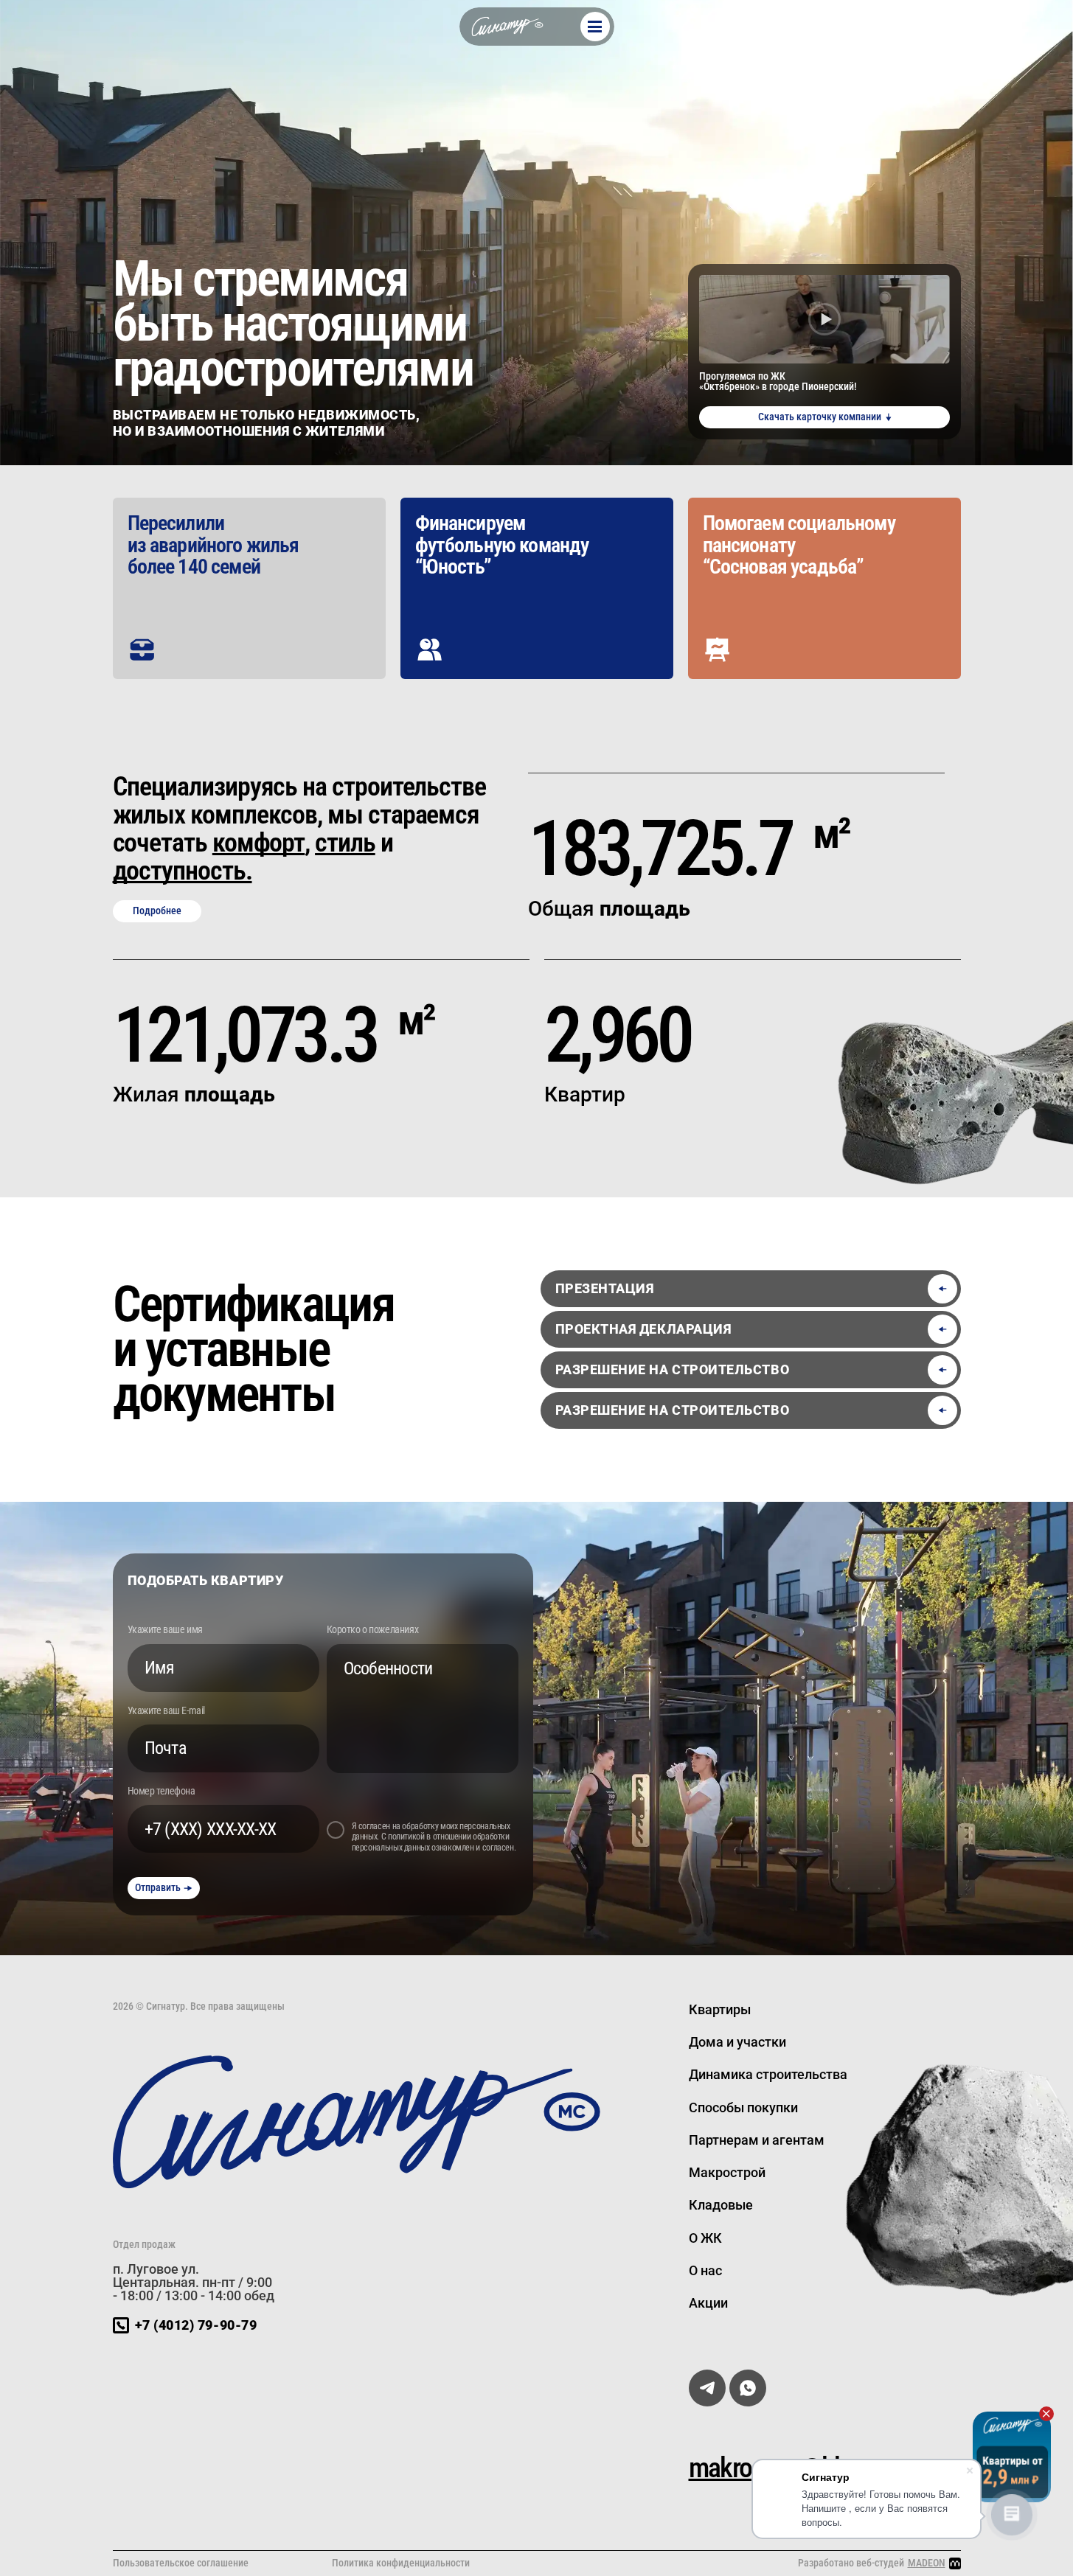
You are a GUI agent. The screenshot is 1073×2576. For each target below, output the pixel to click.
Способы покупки (743, 2107)
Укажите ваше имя (165, 1629)
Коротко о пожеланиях (373, 1629)
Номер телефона (162, 1791)
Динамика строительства (768, 2074)
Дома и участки (737, 2042)
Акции (708, 2303)
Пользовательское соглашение (181, 2563)
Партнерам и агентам (757, 2140)
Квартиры (720, 2009)
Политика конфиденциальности (401, 2563)
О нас (705, 2270)
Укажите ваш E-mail (166, 1710)
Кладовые (721, 2205)
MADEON (927, 2563)
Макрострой (727, 2172)
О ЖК (705, 2238)
